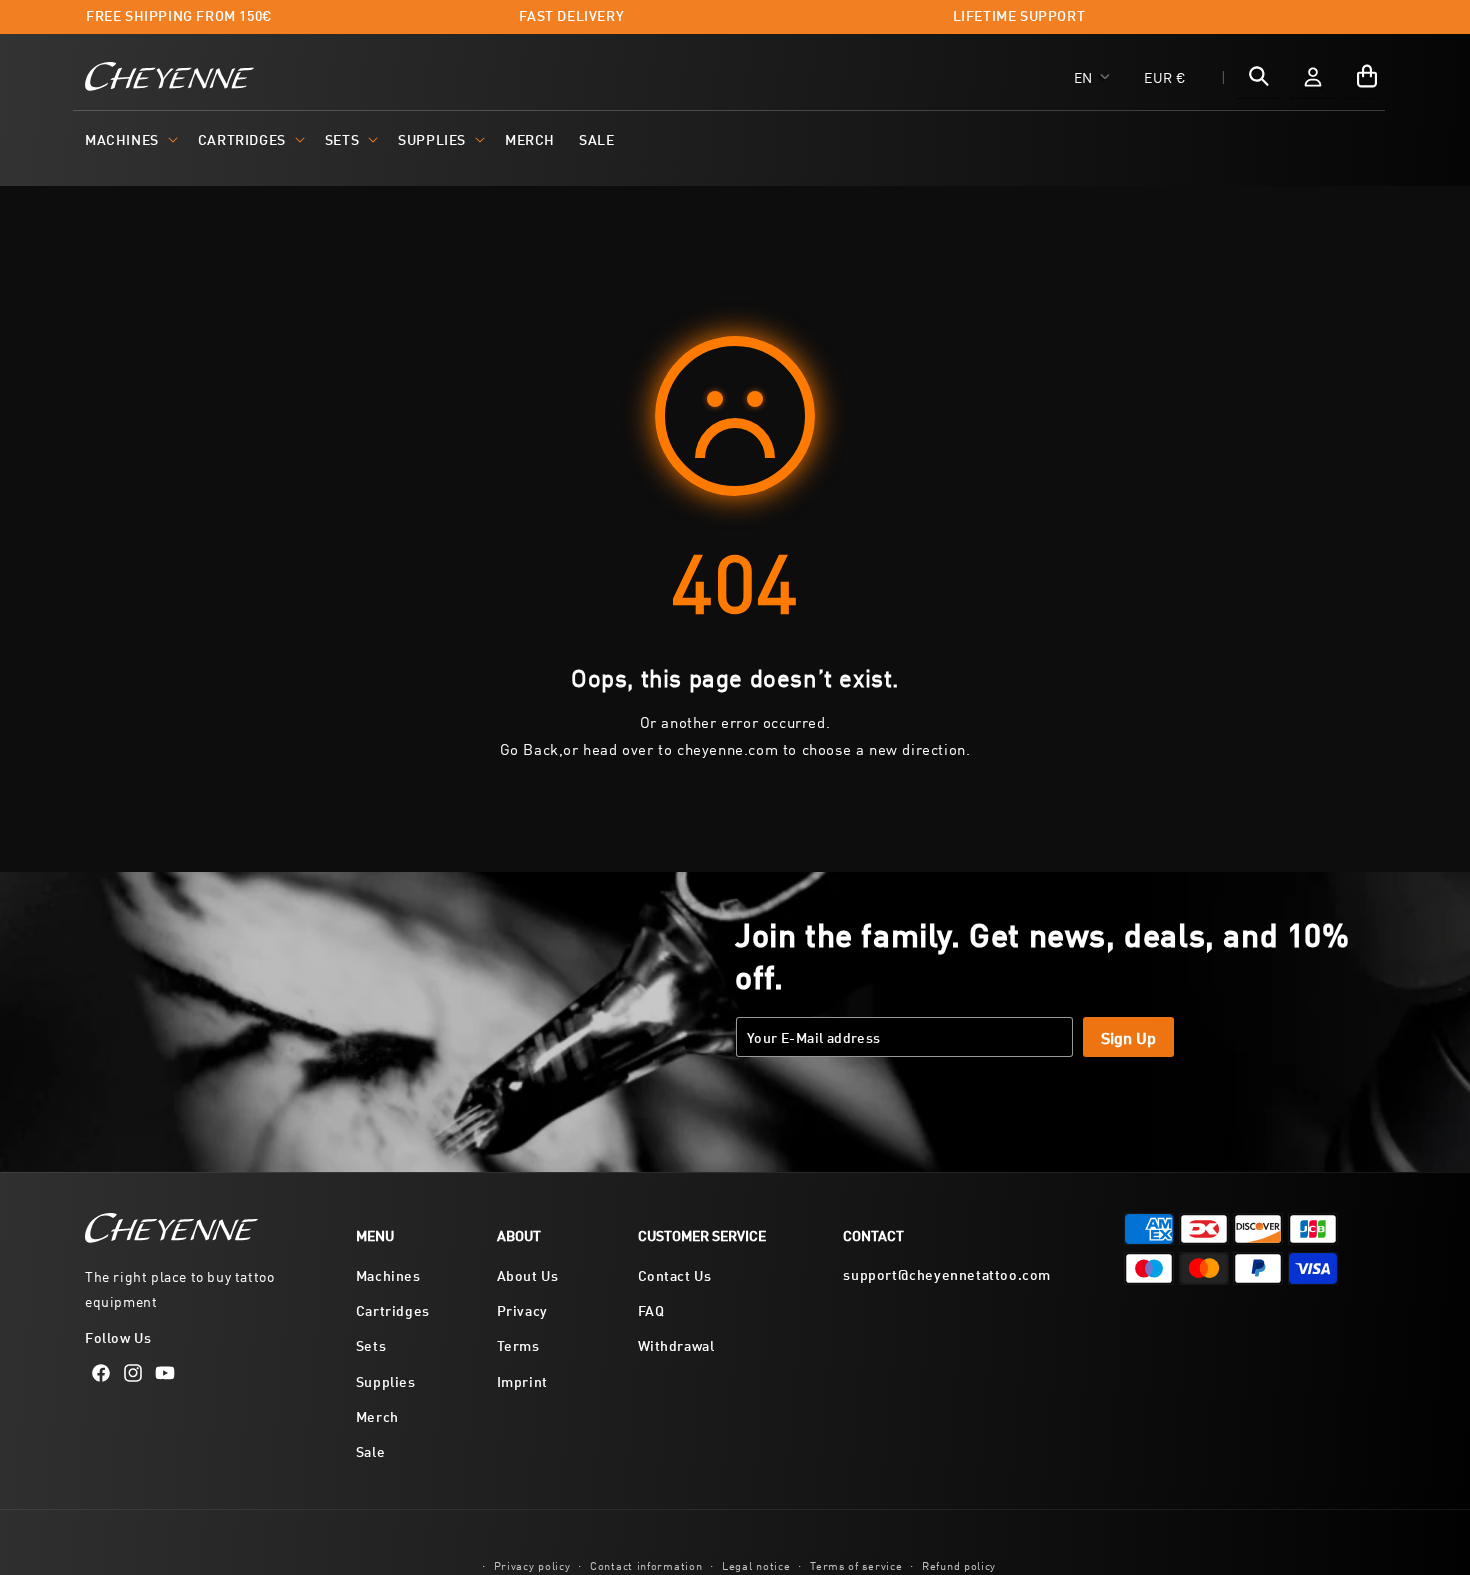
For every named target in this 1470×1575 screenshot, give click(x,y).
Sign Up (1128, 1036)
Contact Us (675, 1274)
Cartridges (242, 138)
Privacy (522, 1310)
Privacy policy (532, 1563)
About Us (528, 1274)
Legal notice (756, 1563)
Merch (377, 1415)
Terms (518, 1345)
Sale (370, 1450)
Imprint (522, 1380)
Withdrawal (676, 1345)
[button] (129, 139)
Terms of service (856, 1563)
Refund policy (959, 1563)
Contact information (646, 1563)
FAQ (651, 1310)
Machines (122, 138)
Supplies (432, 138)
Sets (342, 138)
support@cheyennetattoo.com (947, 1273)
